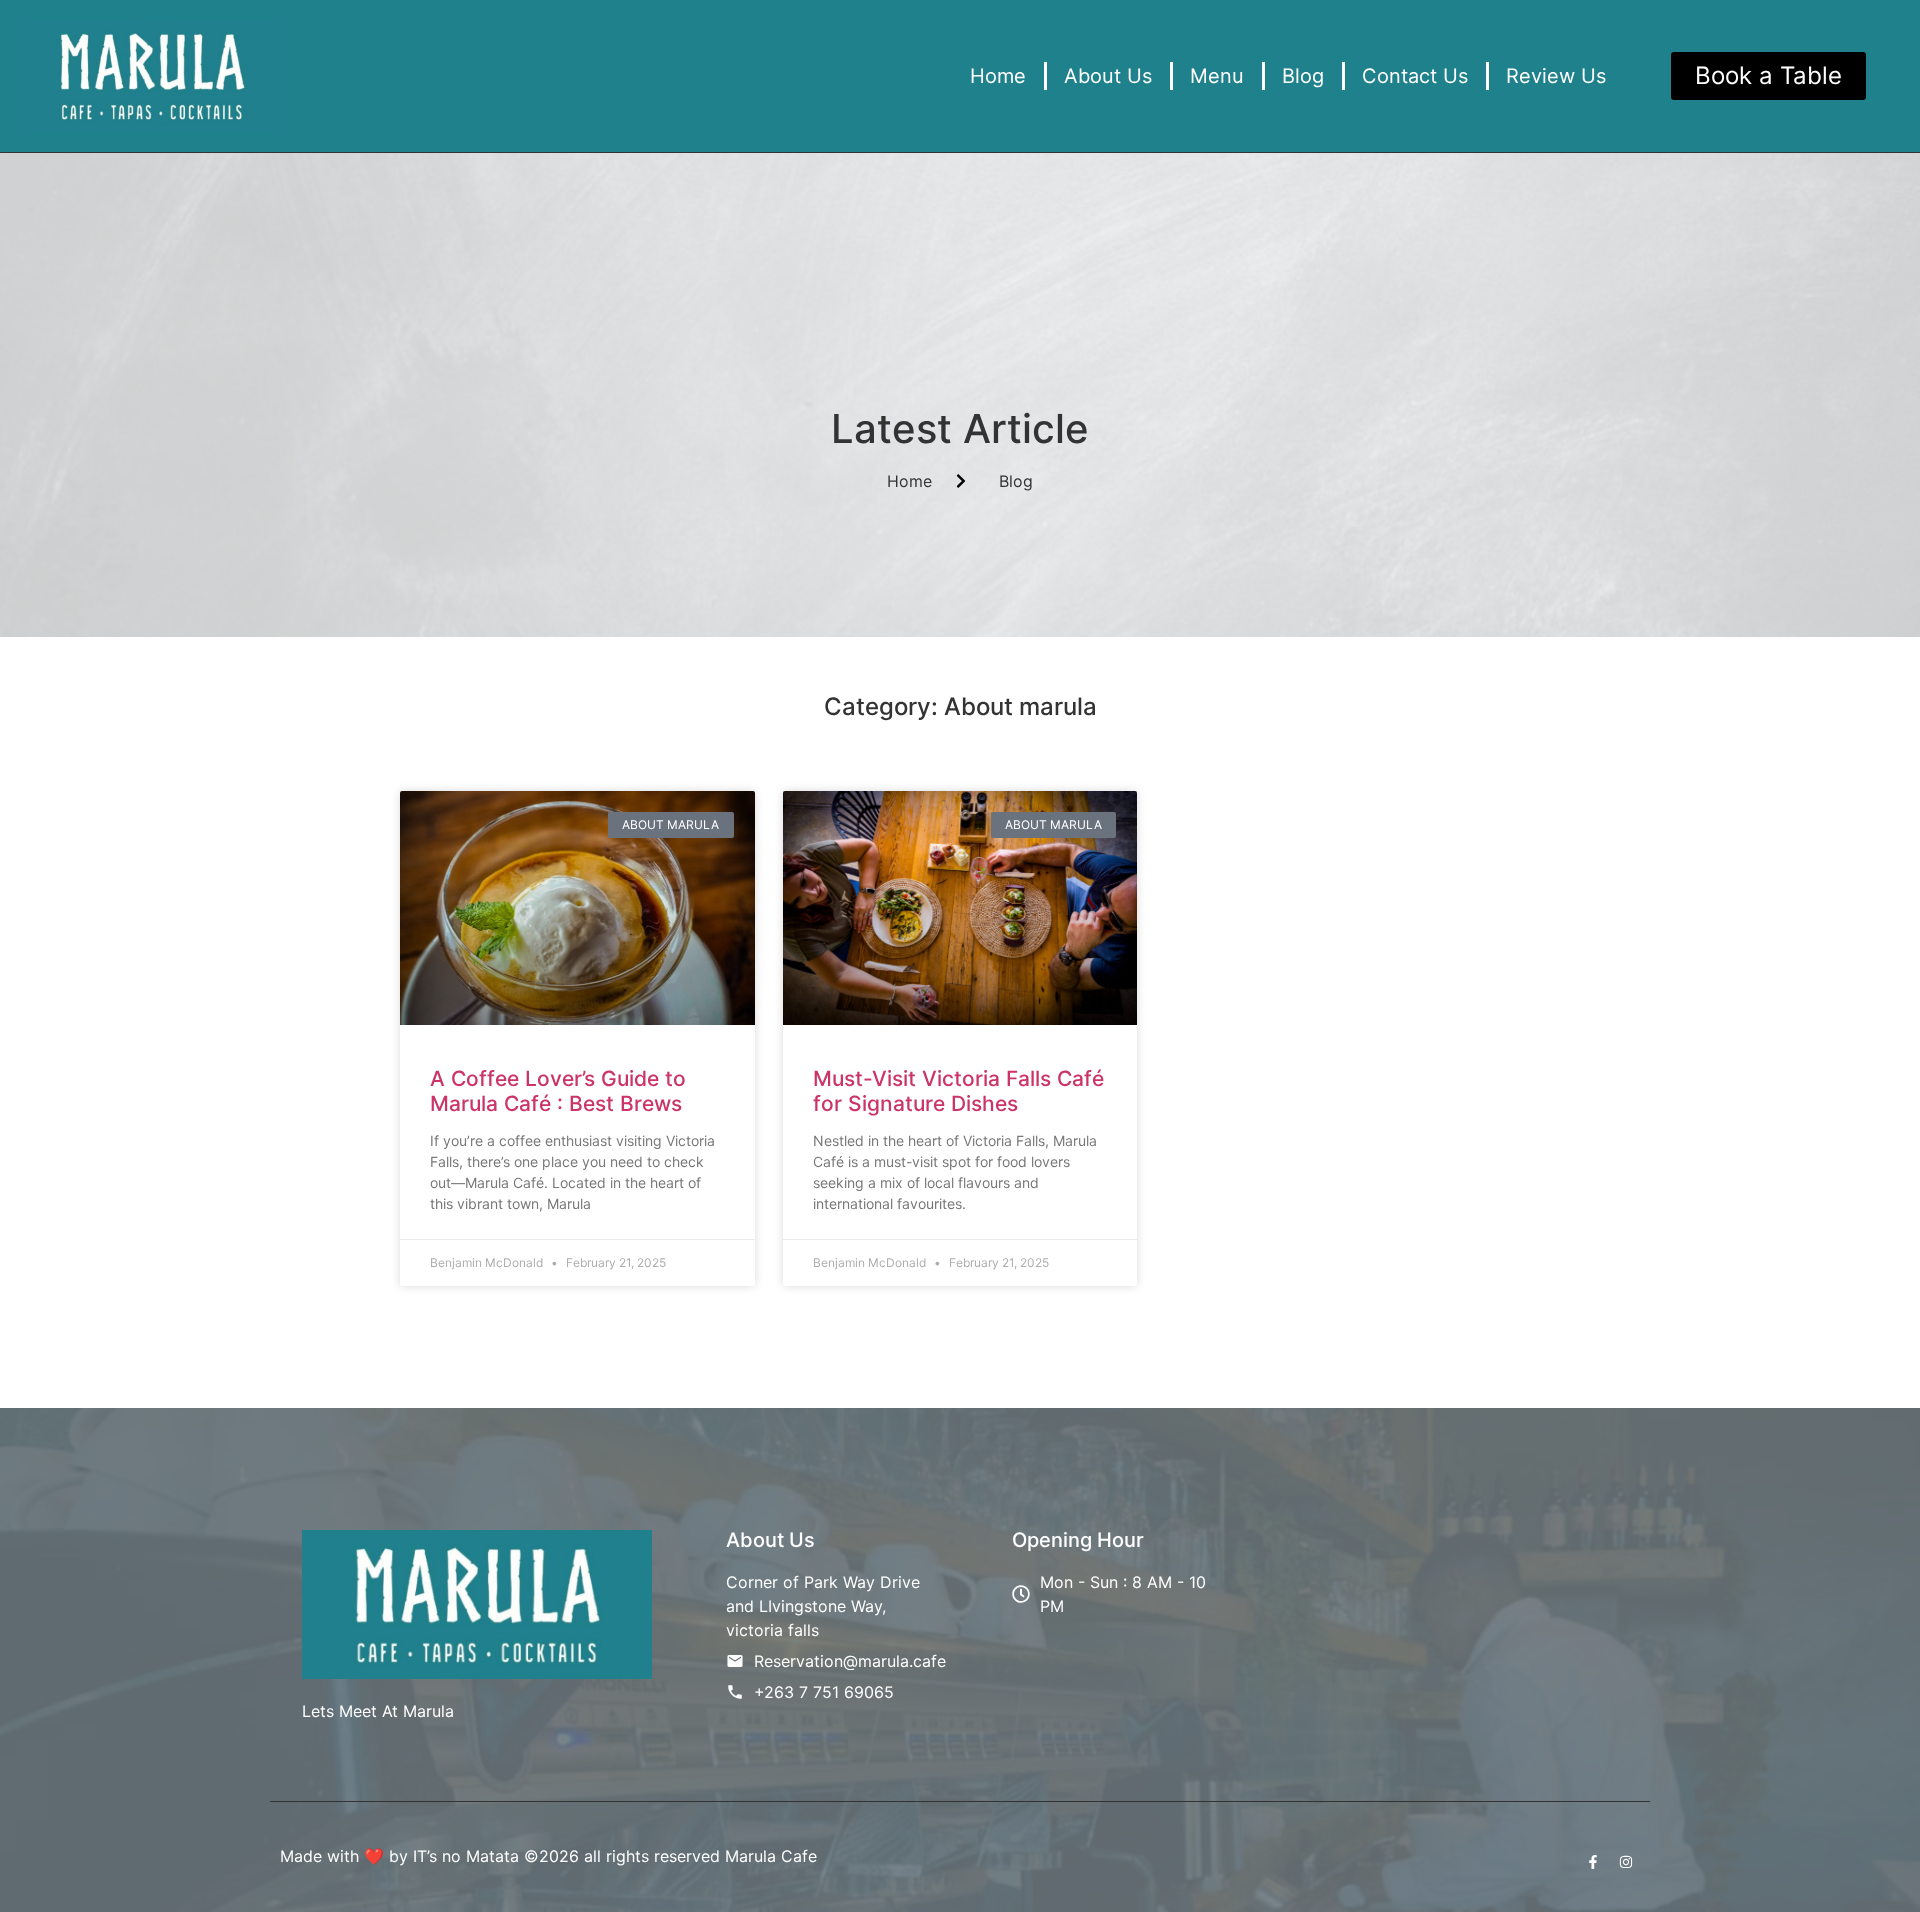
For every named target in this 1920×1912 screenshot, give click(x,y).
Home (998, 76)
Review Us (1556, 76)
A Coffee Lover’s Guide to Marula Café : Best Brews (558, 1091)
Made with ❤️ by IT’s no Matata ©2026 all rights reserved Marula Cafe (548, 1856)
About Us (1108, 76)
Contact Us (1415, 76)
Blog (1303, 76)
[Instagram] (1626, 1862)
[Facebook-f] (1593, 1862)
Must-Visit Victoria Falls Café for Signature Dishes (958, 1091)
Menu (1217, 76)
